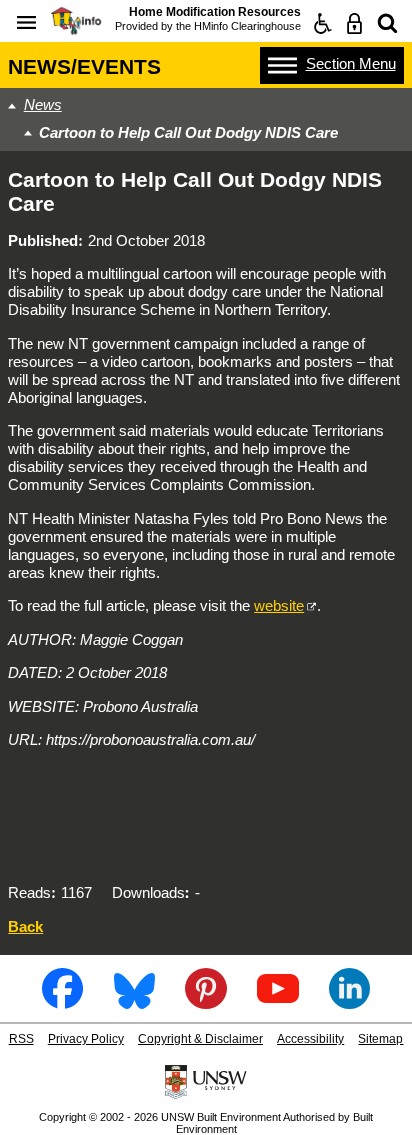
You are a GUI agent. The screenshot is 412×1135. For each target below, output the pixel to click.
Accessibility (310, 1039)
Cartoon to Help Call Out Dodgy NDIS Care (188, 132)
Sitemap (380, 1039)
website (279, 605)
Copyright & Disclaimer (200, 1039)
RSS (21, 1039)
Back (25, 926)
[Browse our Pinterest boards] (205, 1001)
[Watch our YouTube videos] (277, 1001)
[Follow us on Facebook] (62, 1001)
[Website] (387, 23)
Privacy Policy (86, 1039)
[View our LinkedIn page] (349, 1001)
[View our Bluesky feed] (134, 1001)
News (43, 104)
